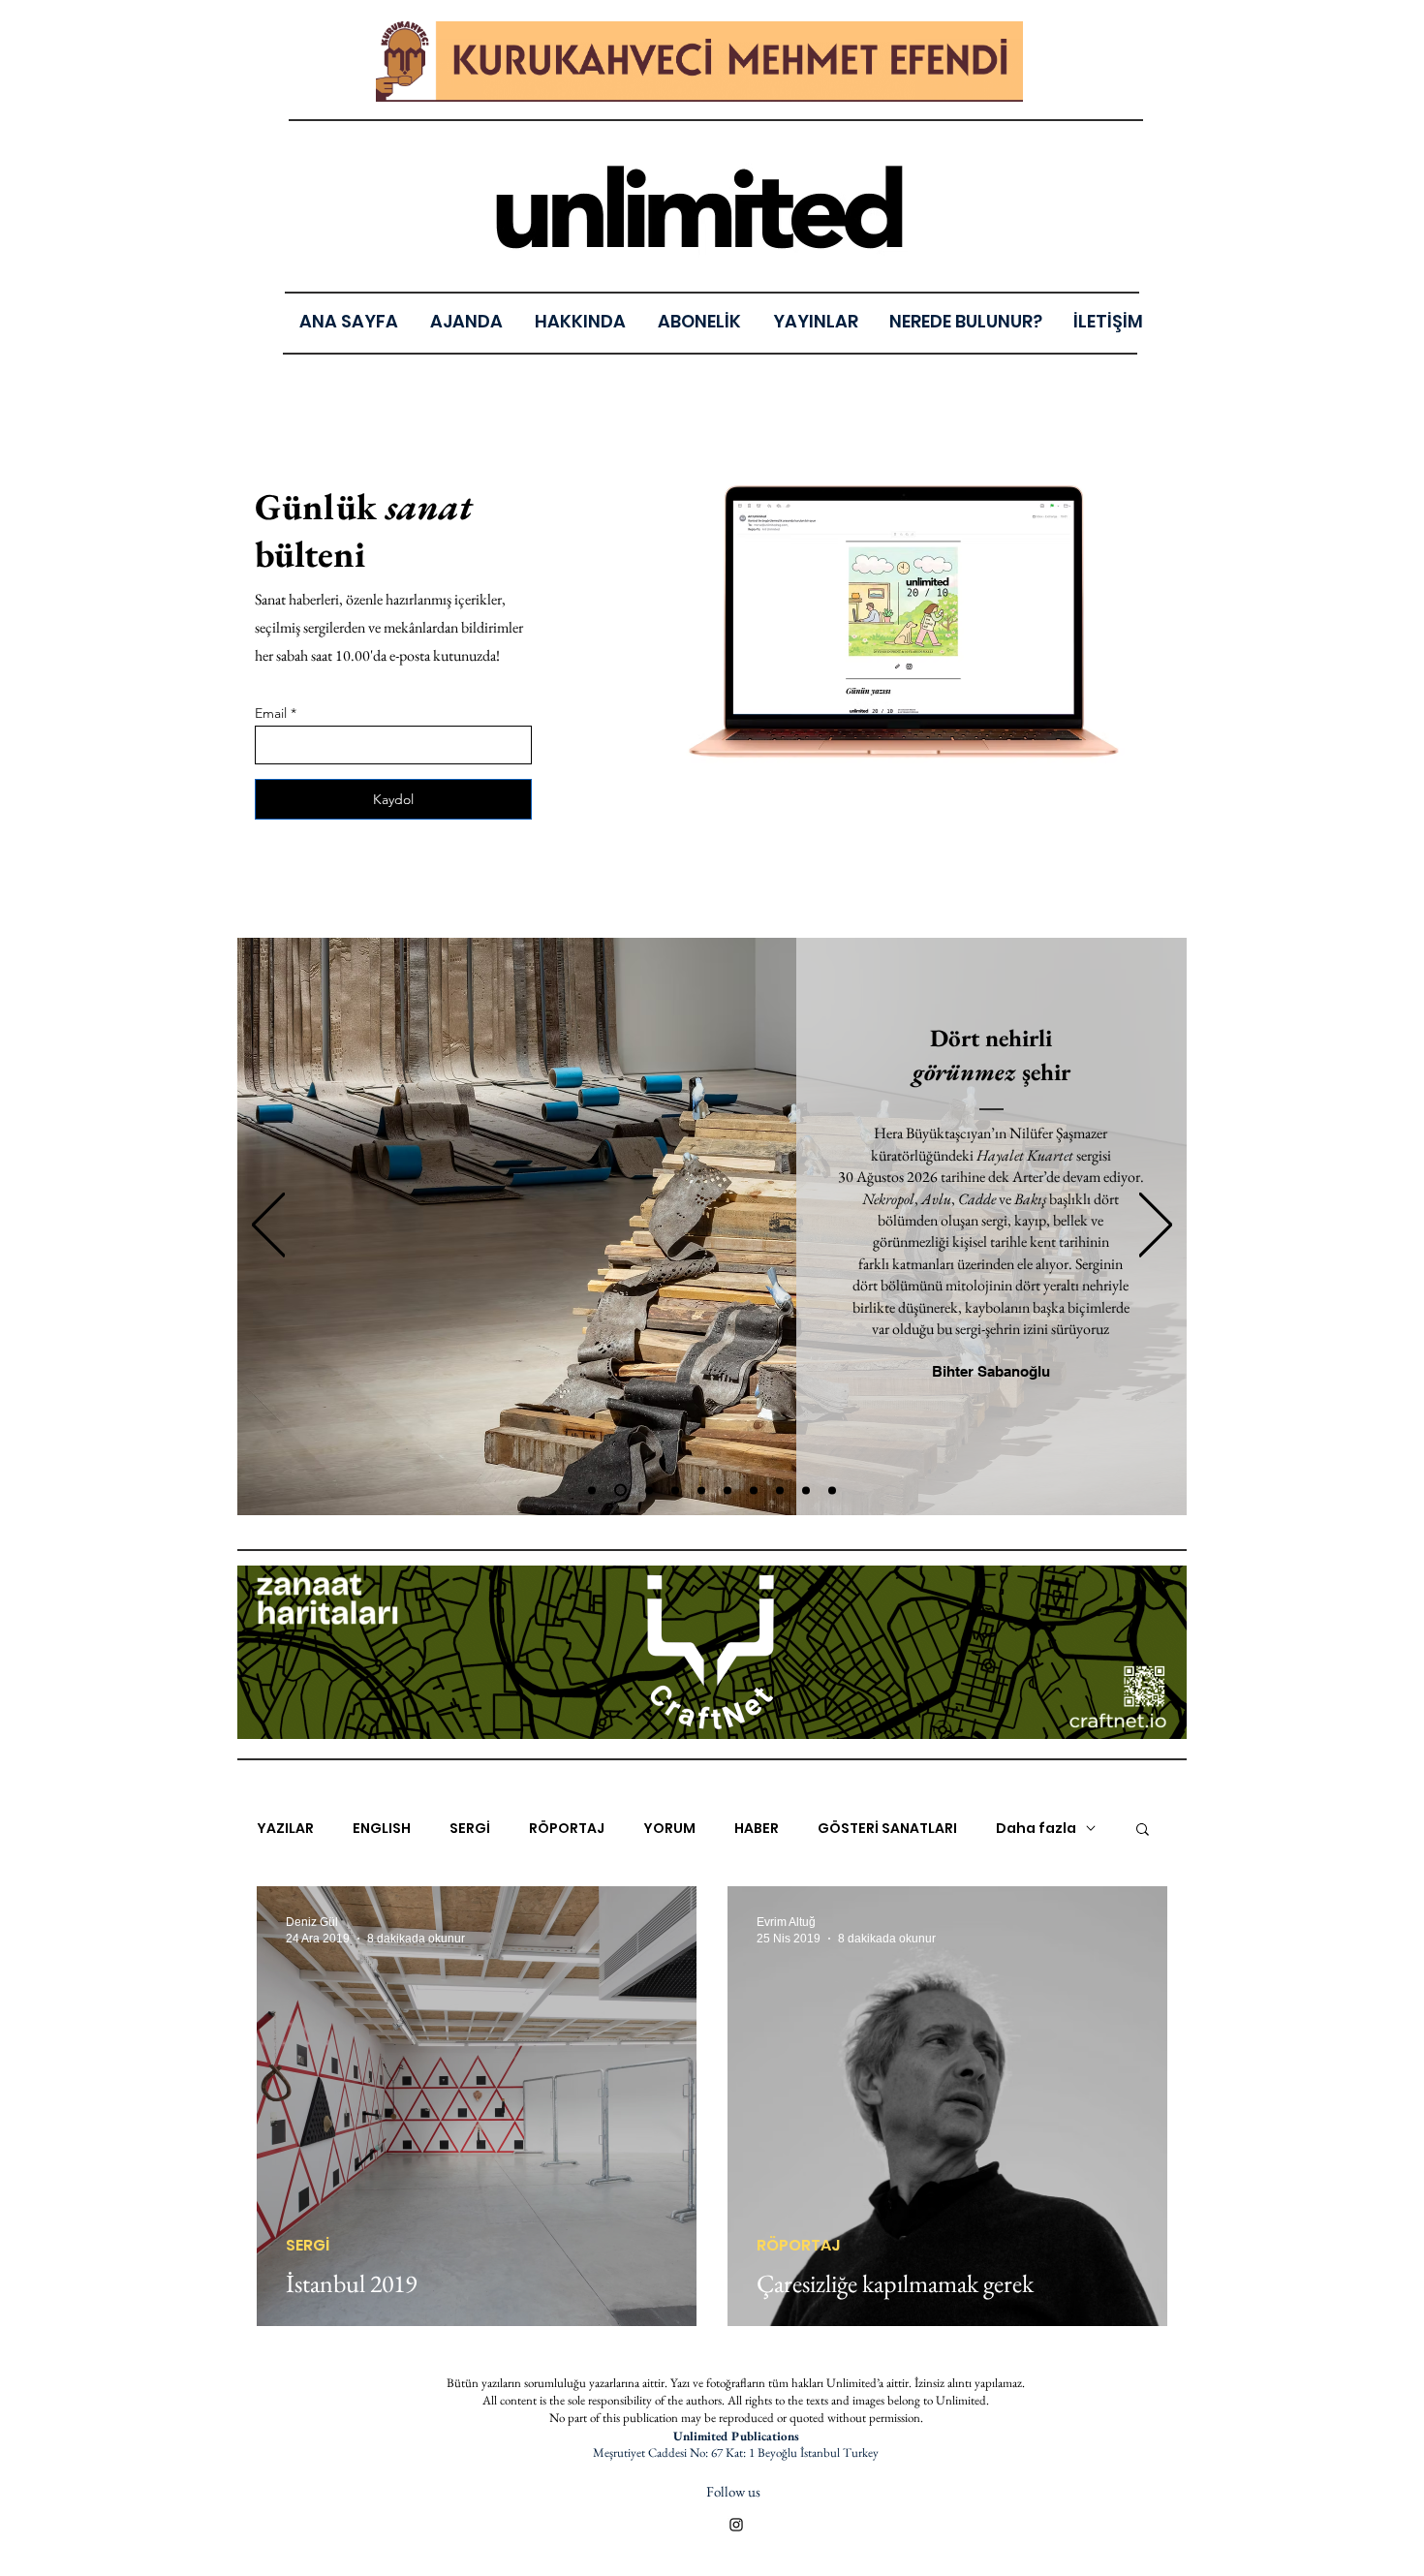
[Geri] (268, 1226)
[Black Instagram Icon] (736, 2525)
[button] (815, 321)
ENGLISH (382, 1829)
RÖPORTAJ (567, 1829)
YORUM (669, 1829)
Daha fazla (1036, 1829)
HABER (757, 1829)
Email (271, 713)
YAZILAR (285, 1829)
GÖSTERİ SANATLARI (887, 1829)
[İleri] (1156, 1226)
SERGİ (470, 1829)
